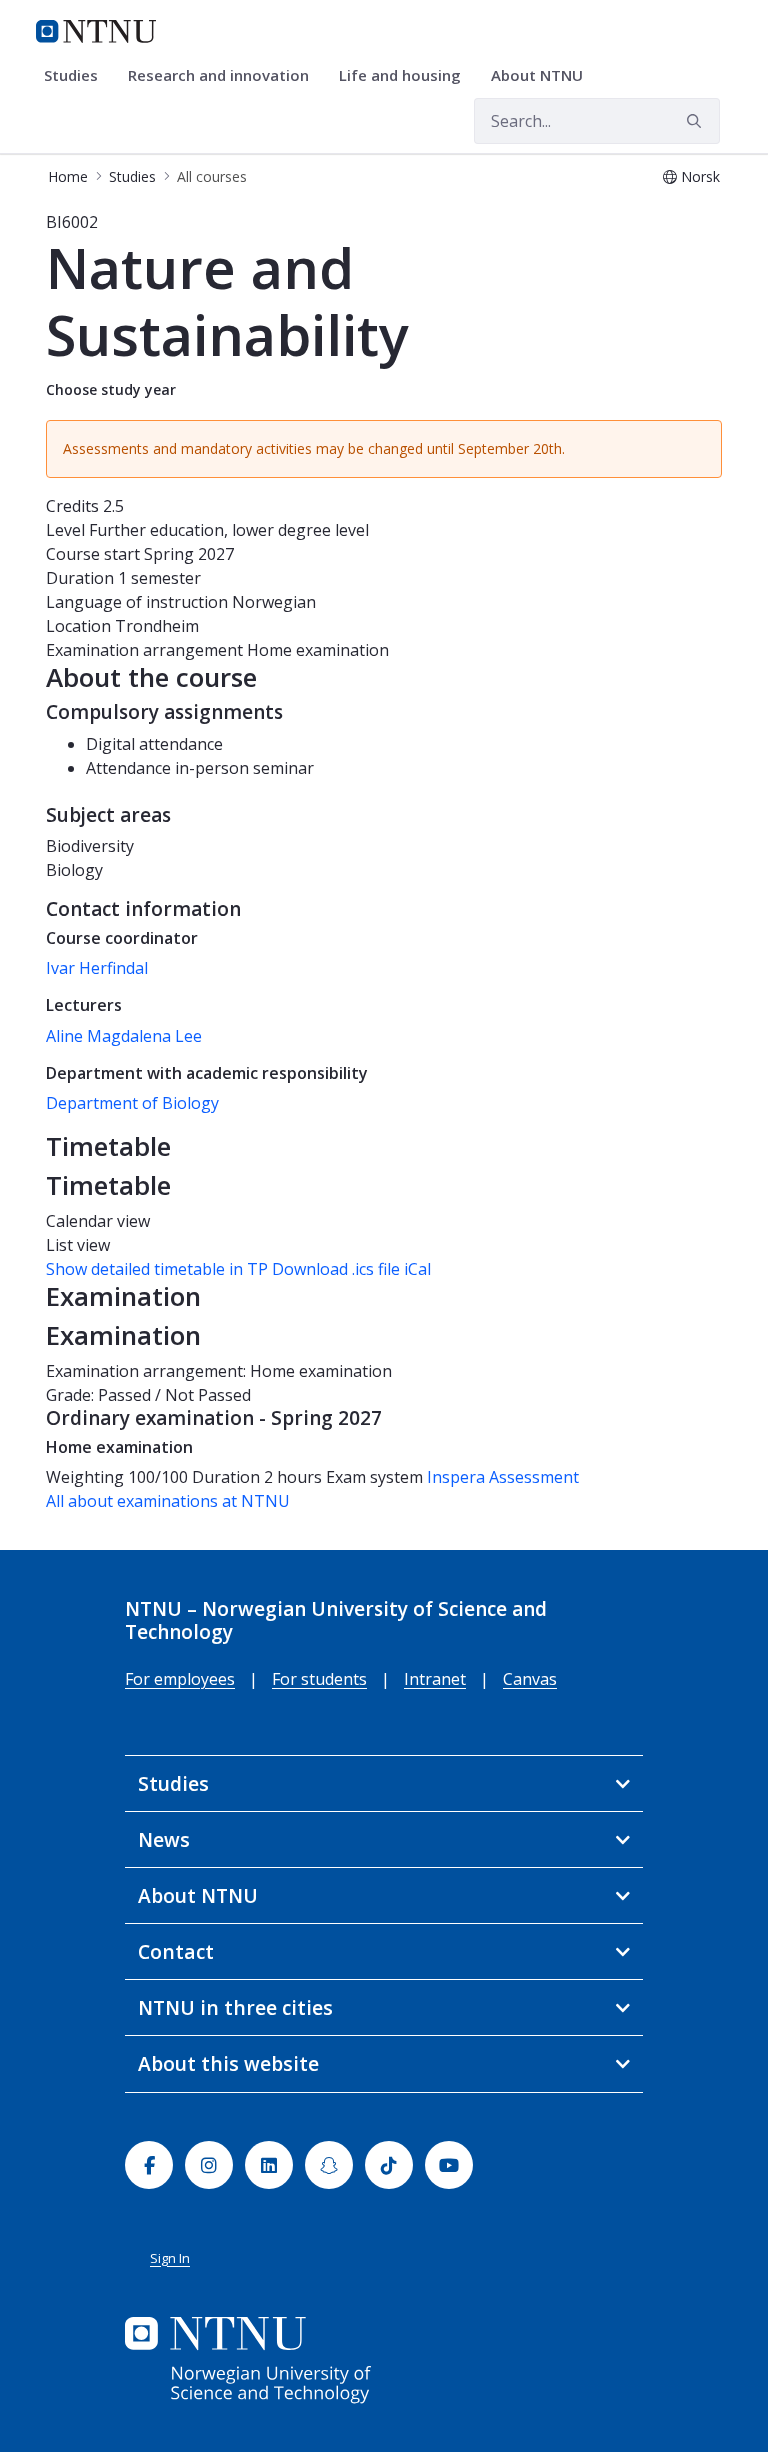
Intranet (435, 1679)
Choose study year (111, 389)
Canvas (530, 1679)
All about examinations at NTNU (168, 1501)
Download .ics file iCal (351, 1269)
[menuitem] (78, 76)
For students (319, 1679)
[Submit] (697, 121)
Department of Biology (132, 1103)
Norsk (700, 176)
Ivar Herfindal (97, 968)
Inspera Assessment (503, 1477)
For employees (180, 1679)
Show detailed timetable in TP (157, 1269)
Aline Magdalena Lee (124, 1036)
